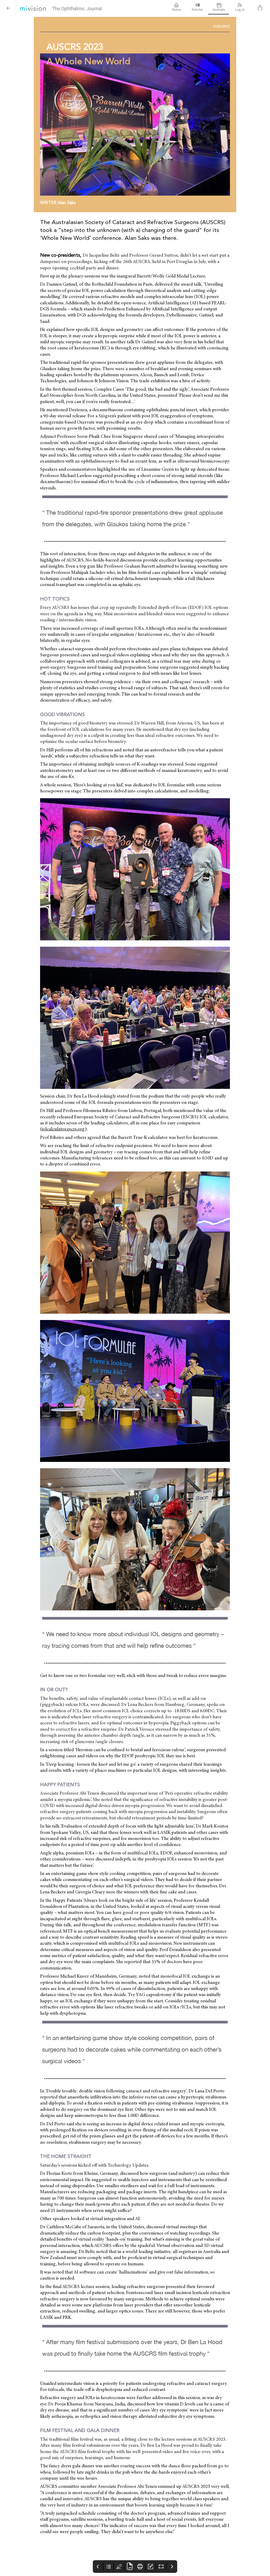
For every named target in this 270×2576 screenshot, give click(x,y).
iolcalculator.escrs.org (63, 1129)
